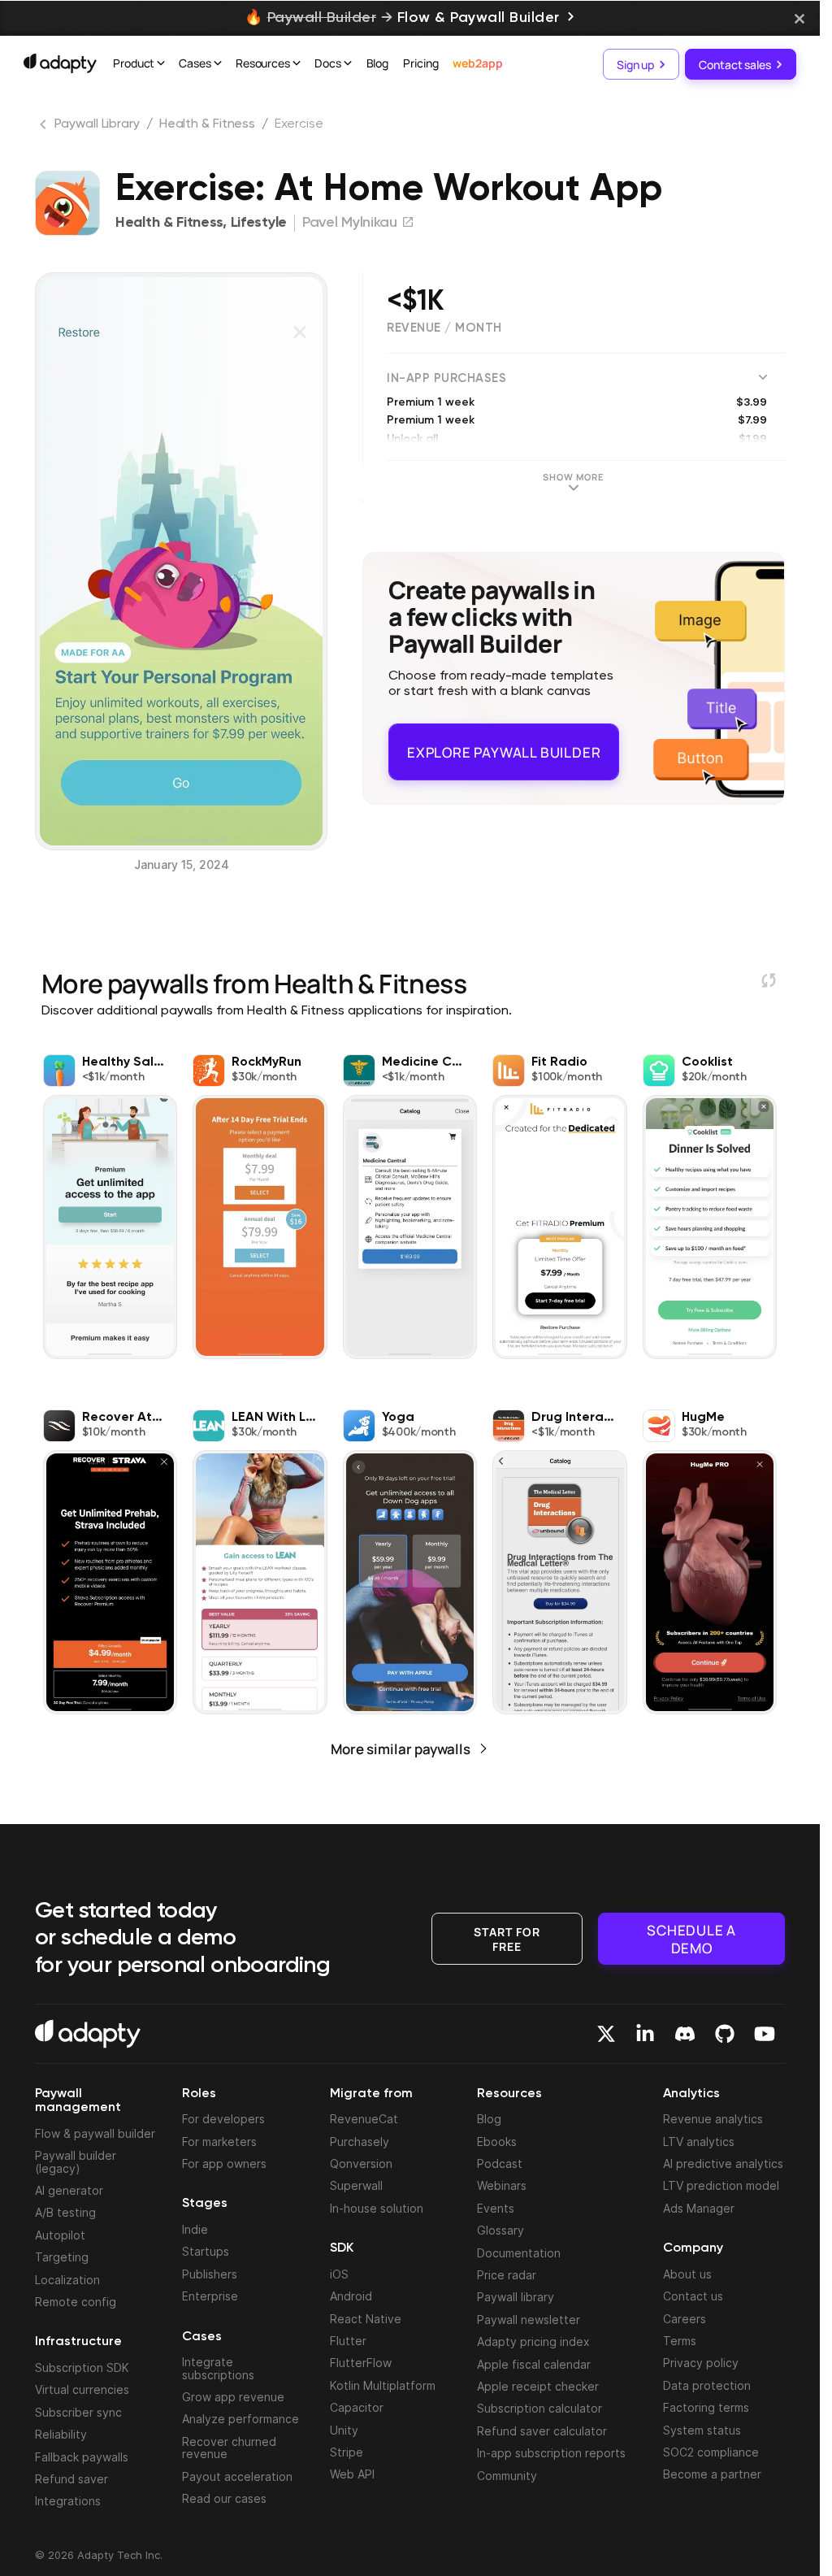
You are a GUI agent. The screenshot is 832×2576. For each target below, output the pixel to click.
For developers (223, 2119)
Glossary (500, 2230)
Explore (504, 745)
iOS (339, 2274)
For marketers (219, 2142)
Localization (67, 2280)
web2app (477, 63)
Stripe (347, 2452)
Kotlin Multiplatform (383, 2385)
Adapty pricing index (533, 2341)
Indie (195, 2229)
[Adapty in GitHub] (725, 2034)
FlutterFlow (361, 2363)
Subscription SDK (82, 2367)
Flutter (348, 2341)
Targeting (62, 2257)
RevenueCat (364, 2119)
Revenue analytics (713, 2119)
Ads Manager (699, 2208)
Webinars (502, 2185)
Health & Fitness (207, 124)
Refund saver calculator (542, 2431)
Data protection (707, 2385)
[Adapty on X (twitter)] (606, 2034)
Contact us (693, 2296)
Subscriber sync (78, 2412)
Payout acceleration (237, 2476)
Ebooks (497, 2142)
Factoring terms (706, 2407)
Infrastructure (78, 2342)
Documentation (519, 2253)
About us (687, 2274)
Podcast (500, 2163)
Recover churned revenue (229, 2448)
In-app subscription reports (551, 2453)
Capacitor (357, 2407)
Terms (680, 2341)
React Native (366, 2319)
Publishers (210, 2274)
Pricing (420, 63)
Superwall (356, 2185)
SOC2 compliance (711, 2452)
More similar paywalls (401, 1749)
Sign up (635, 64)
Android (351, 2296)
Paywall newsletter (529, 2320)
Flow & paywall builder (95, 2133)
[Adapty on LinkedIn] (645, 2034)
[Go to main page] (60, 63)
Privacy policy (701, 2363)
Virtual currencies (82, 2389)
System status (702, 2430)
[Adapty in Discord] (685, 2034)
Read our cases (224, 2498)
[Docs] (348, 65)
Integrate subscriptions (218, 2368)
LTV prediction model (721, 2185)
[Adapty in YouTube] (765, 2034)
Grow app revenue (233, 2397)
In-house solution (377, 2208)
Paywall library (516, 2297)
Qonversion (361, 2163)
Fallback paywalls (82, 2457)
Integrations (68, 2501)
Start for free (507, 1937)
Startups (206, 2251)
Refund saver (71, 2479)
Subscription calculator (539, 2408)
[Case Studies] (218, 65)
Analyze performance (240, 2419)
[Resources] (297, 65)
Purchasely (360, 2142)
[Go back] (45, 128)
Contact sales (735, 64)
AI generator (69, 2190)
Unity (344, 2430)
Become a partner (712, 2474)
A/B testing (65, 2212)
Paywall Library (97, 124)
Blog (378, 63)
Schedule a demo (691, 1938)
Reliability (61, 2434)
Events (496, 2208)
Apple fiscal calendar (534, 2364)
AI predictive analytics (723, 2163)
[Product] (161, 65)
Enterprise (210, 2296)
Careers (685, 2319)
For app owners (224, 2163)
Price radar (507, 2275)
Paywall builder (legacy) (76, 2161)
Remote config (76, 2302)
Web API (352, 2474)
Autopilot (60, 2235)
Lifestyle (259, 223)
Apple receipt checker (538, 2386)
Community (507, 2476)
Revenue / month (444, 328)
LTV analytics (699, 2142)
